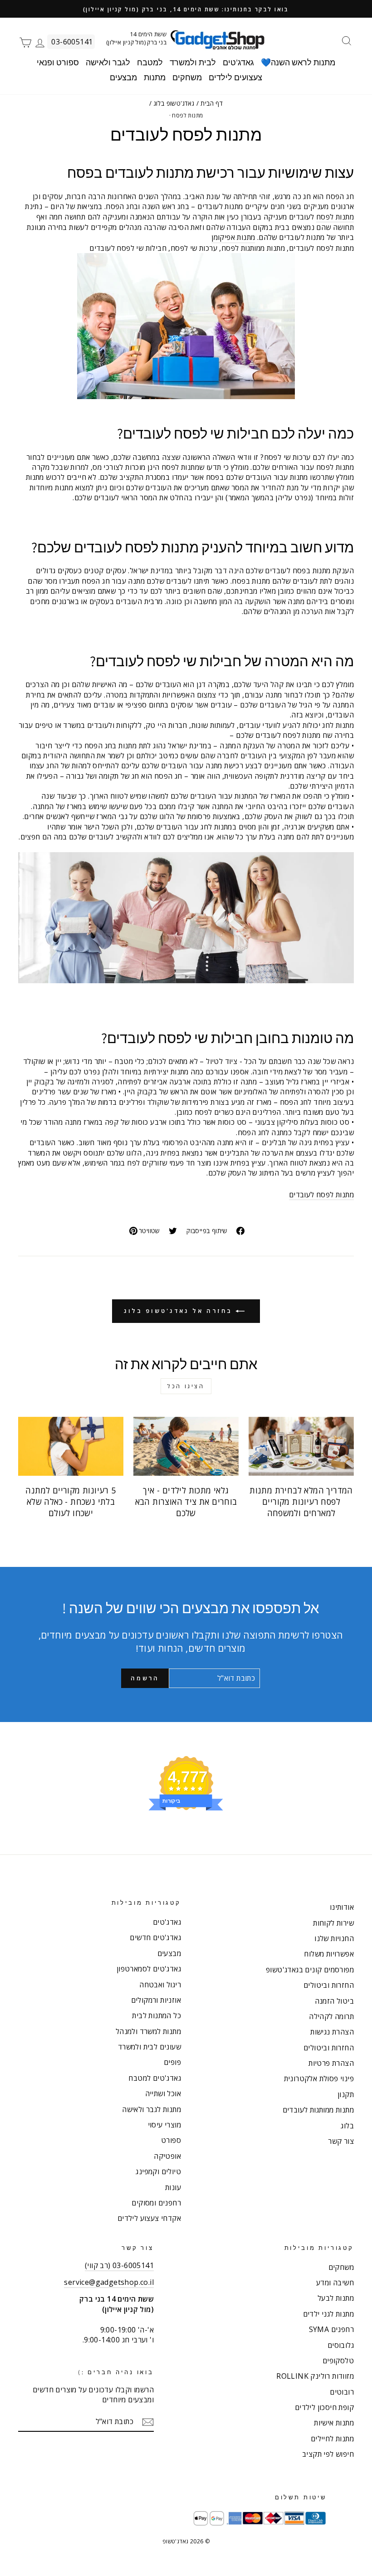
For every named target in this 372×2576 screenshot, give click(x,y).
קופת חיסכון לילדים (324, 2407)
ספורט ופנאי (58, 62)
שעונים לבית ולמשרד (149, 2047)
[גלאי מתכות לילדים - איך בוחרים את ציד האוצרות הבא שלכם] (186, 1446)
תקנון (346, 2094)
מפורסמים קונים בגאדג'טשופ (310, 1970)
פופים (172, 2062)
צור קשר (341, 2141)
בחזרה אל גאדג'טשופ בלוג (180, 1311)
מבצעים (123, 77)
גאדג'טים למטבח (155, 2078)
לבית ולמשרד (193, 62)
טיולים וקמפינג (158, 2171)
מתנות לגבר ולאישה (152, 2109)
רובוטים (342, 2392)
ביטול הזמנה (334, 2001)
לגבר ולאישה (108, 62)
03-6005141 (72, 42)
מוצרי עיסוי (164, 2125)
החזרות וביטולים (329, 1985)
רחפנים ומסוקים (156, 2203)
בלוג (347, 2126)
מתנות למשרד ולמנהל (148, 2031)
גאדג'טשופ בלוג (174, 103)
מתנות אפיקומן (233, 237)
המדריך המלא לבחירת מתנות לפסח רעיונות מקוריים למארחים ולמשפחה (301, 1502)
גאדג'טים (238, 62)
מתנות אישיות (334, 2423)
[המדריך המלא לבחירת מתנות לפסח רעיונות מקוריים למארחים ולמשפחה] (301, 1446)
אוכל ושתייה (163, 2093)
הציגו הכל (186, 1386)
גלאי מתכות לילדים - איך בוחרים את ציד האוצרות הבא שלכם (186, 1502)
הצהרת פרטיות (331, 2063)
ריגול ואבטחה (160, 1985)
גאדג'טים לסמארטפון (149, 1969)
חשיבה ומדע (335, 2283)
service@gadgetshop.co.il (109, 2282)
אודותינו (342, 1907)
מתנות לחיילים (332, 2439)
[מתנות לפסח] (186, 918)
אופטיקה (167, 2156)
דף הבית (212, 103)
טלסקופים (338, 2361)
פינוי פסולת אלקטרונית (319, 2078)
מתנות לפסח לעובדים (321, 1195)
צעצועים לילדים (235, 77)
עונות (173, 2187)
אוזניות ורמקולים (156, 2000)
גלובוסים (341, 2345)
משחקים (187, 77)
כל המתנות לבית (157, 2015)
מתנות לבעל (336, 2298)
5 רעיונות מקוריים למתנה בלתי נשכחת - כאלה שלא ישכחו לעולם (71, 1502)
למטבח (150, 62)
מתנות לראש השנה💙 (298, 62)
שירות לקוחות (333, 1923)
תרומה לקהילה (331, 2016)
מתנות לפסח (187, 115)
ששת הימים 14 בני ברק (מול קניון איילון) (136, 38)
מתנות (155, 77)
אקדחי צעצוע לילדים (149, 2218)
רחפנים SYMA (331, 2329)
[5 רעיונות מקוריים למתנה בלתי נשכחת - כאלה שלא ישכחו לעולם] (71, 1446)
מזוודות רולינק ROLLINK (315, 2376)
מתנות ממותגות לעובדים (318, 2110)
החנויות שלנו (334, 1938)
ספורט (171, 2140)
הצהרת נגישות (332, 2032)
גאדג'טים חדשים (155, 1937)
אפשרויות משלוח (329, 1954)
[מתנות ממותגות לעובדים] (186, 326)
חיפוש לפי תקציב (328, 2454)
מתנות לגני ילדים (328, 2314)
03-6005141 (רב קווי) (119, 2265)
